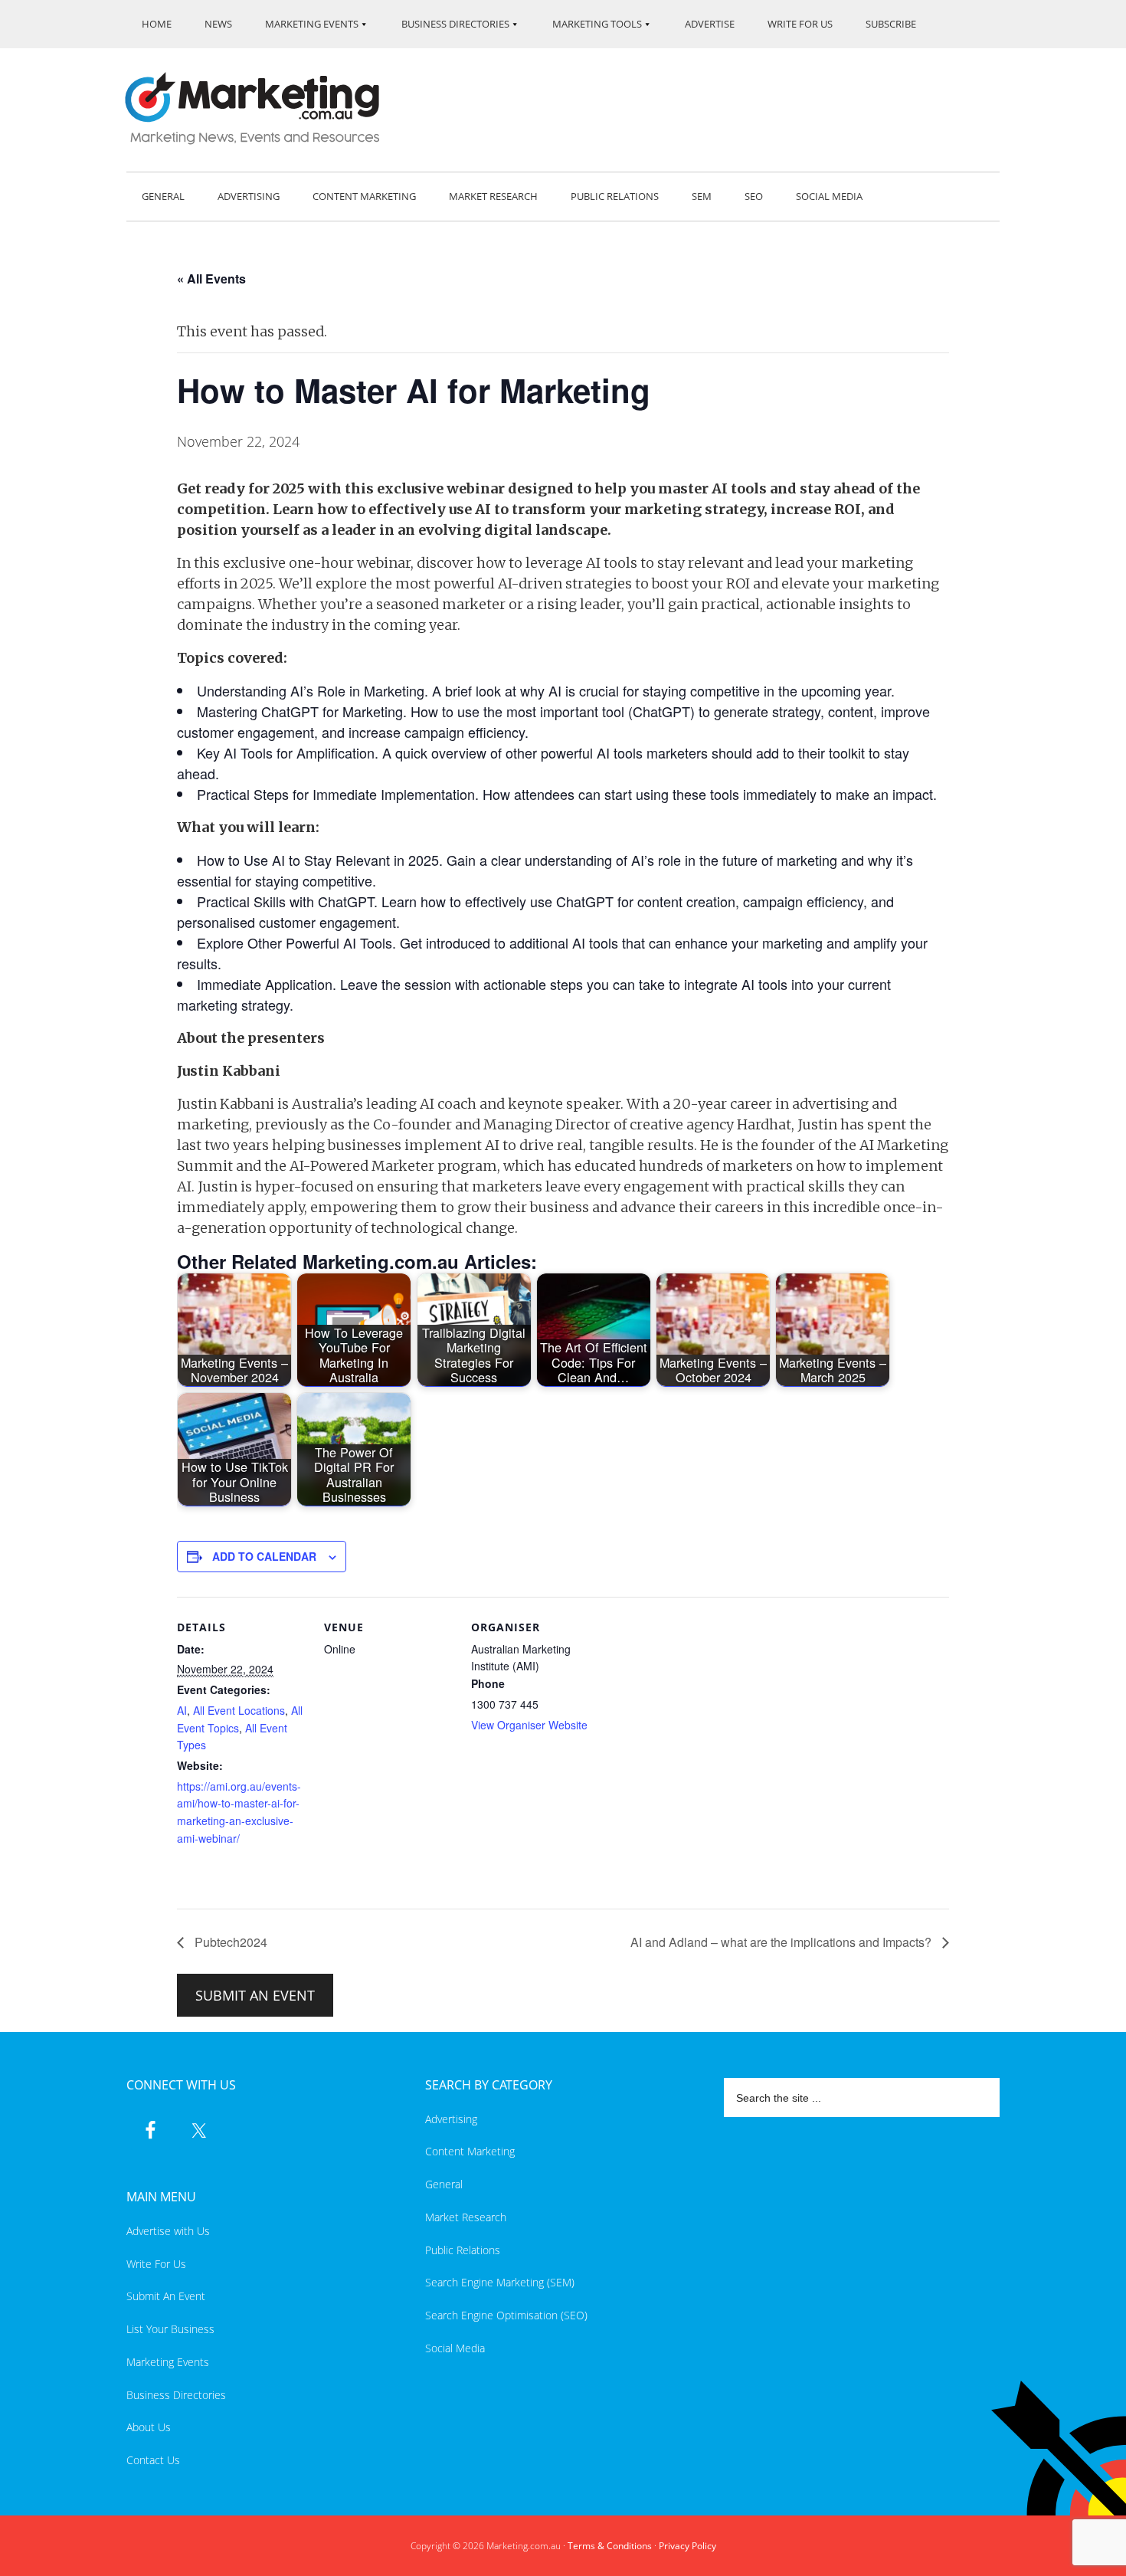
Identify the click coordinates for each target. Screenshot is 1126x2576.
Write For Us (156, 2264)
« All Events (211, 279)
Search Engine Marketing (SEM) (500, 2282)
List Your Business (170, 2329)
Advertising (451, 2119)
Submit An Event (166, 2296)
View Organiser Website (529, 1725)
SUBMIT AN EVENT (255, 1995)
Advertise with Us (168, 2231)
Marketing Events (168, 2362)
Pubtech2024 (229, 1942)
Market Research (466, 2217)
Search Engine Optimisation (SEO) (506, 2315)
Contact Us (153, 2460)
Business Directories (176, 2395)
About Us (149, 2427)
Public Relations (463, 2250)
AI (182, 1710)
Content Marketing (470, 2151)
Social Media (455, 2348)
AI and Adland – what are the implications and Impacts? (782, 1942)
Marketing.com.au (263, 108)
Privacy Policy (687, 2546)
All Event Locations (239, 1710)
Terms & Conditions (610, 2546)
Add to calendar (264, 1556)
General (444, 2184)
